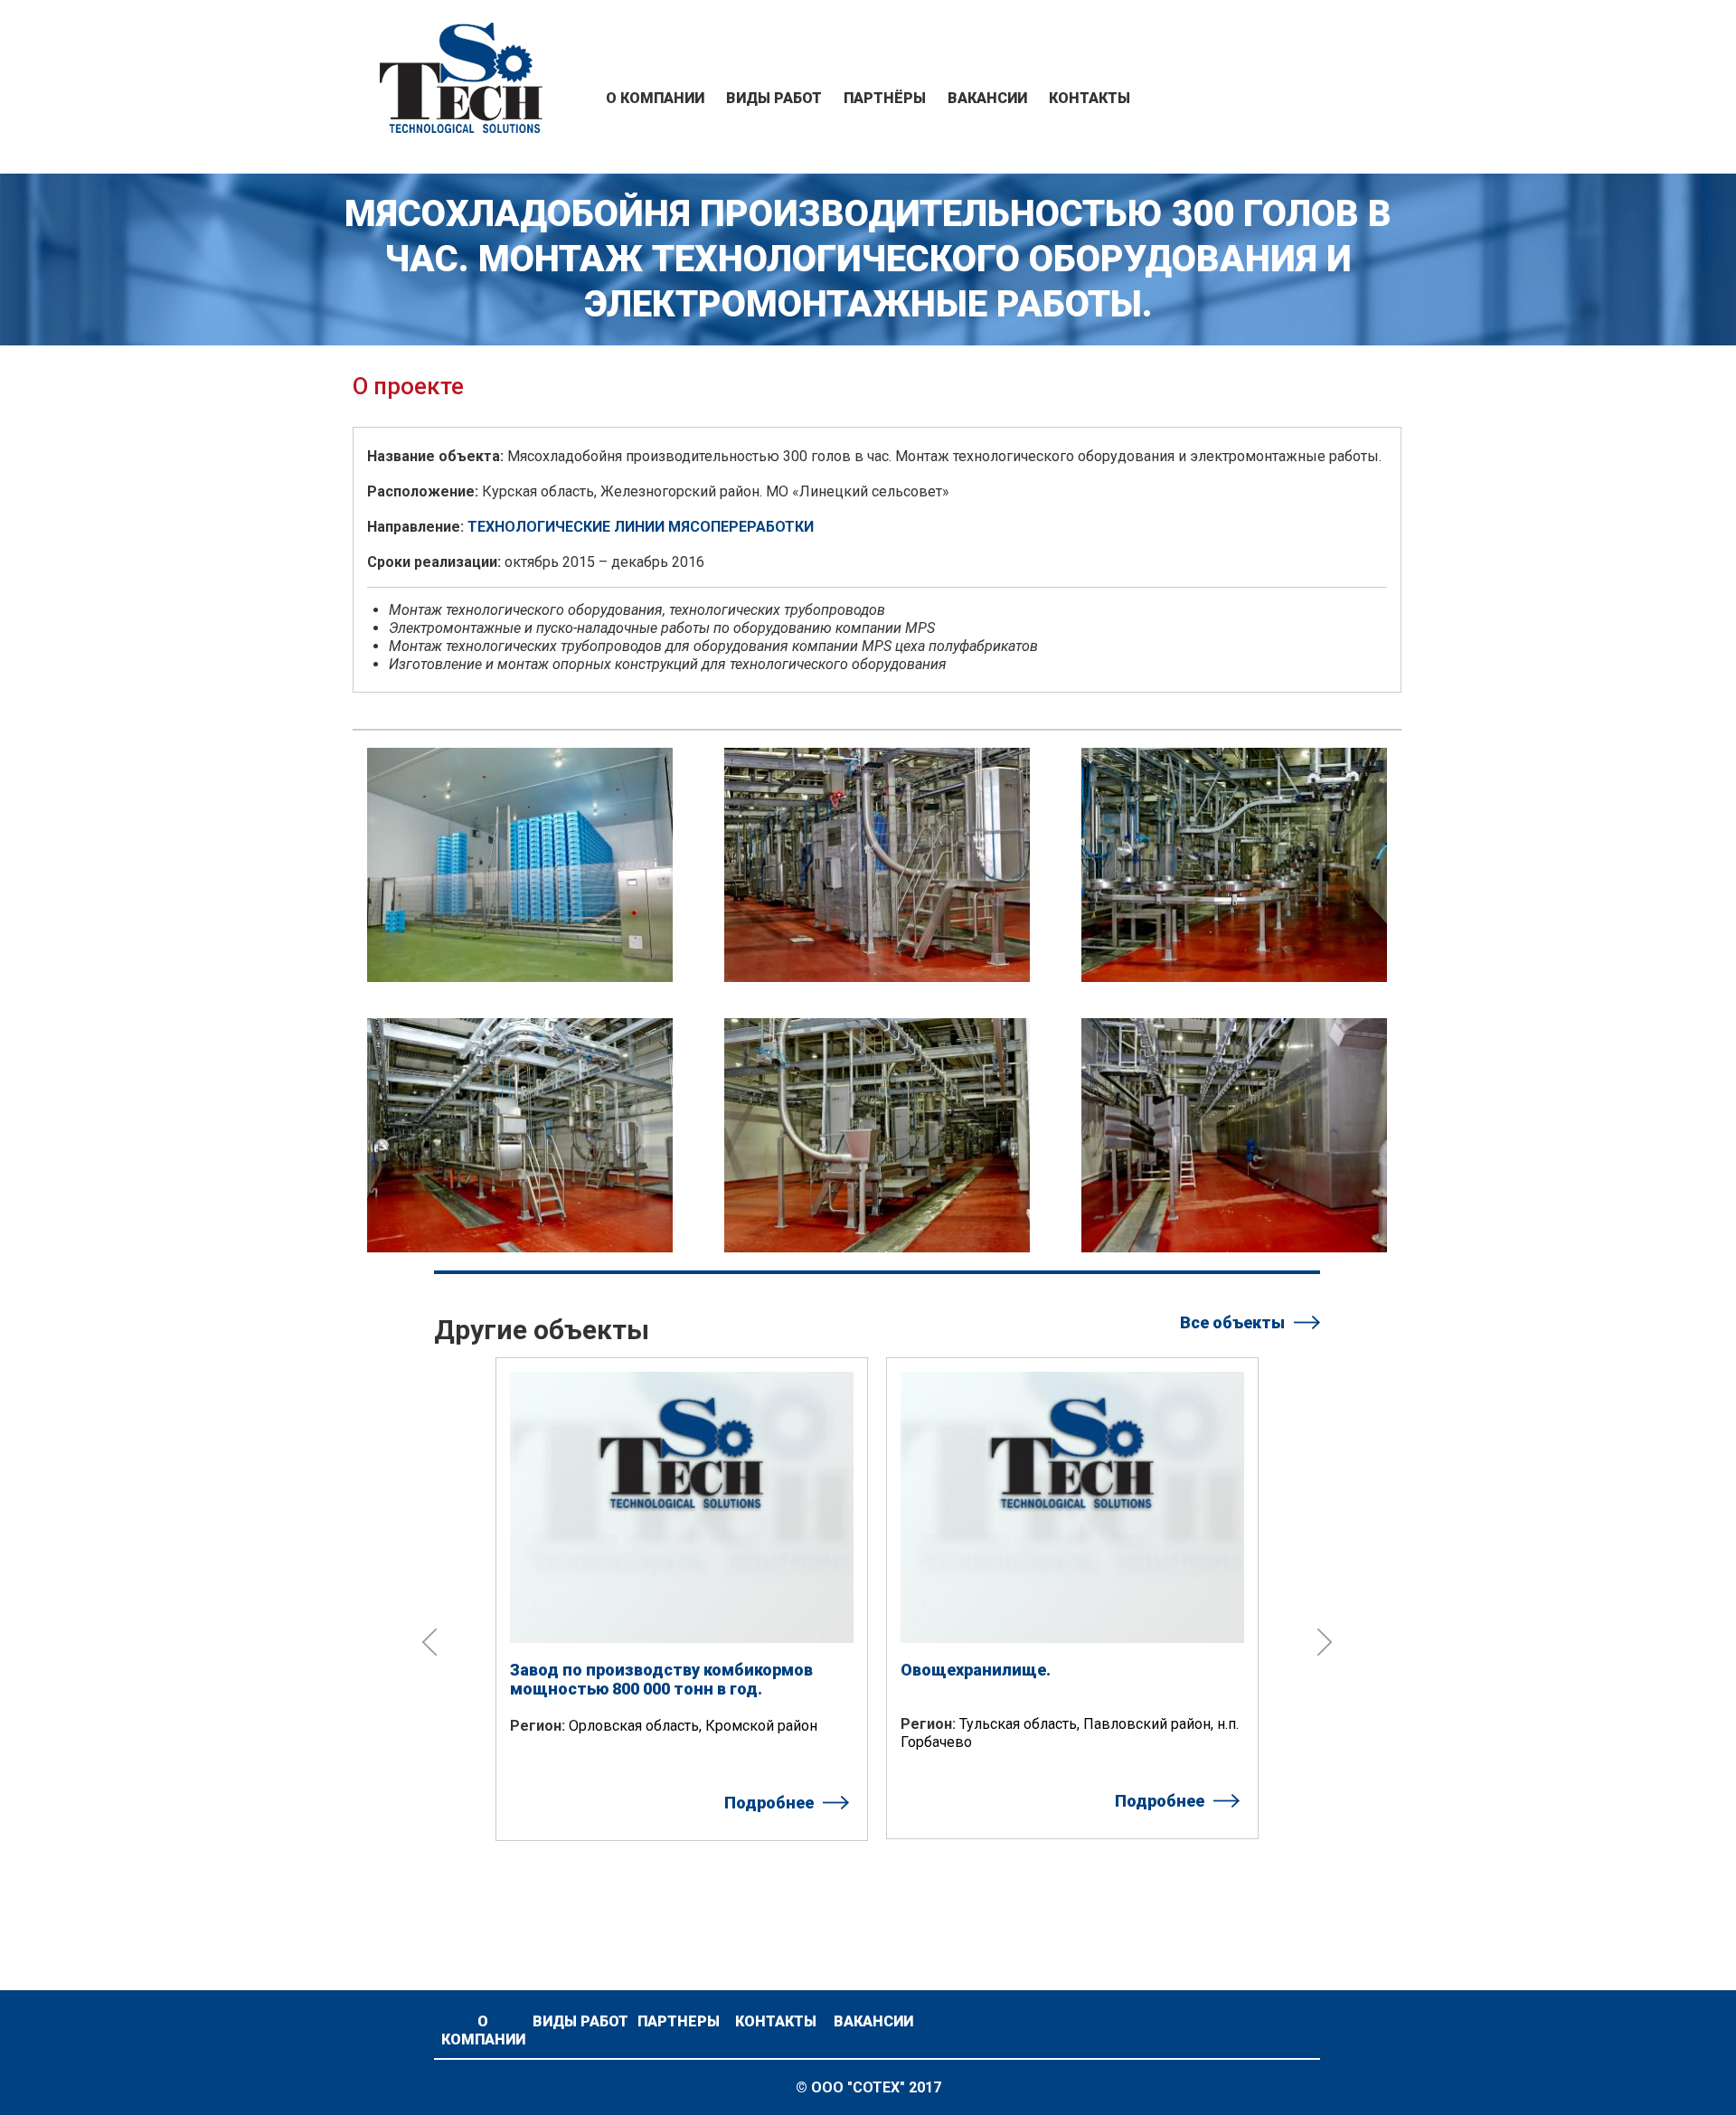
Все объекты (1232, 1322)
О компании (655, 98)
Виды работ (774, 98)
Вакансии (987, 98)
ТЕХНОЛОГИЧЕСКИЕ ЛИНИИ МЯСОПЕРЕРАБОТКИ (641, 527)
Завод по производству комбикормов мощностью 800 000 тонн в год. (661, 1679)
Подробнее (769, 1803)
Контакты (1090, 98)
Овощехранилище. (976, 1670)
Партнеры (679, 2021)
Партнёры (885, 98)
